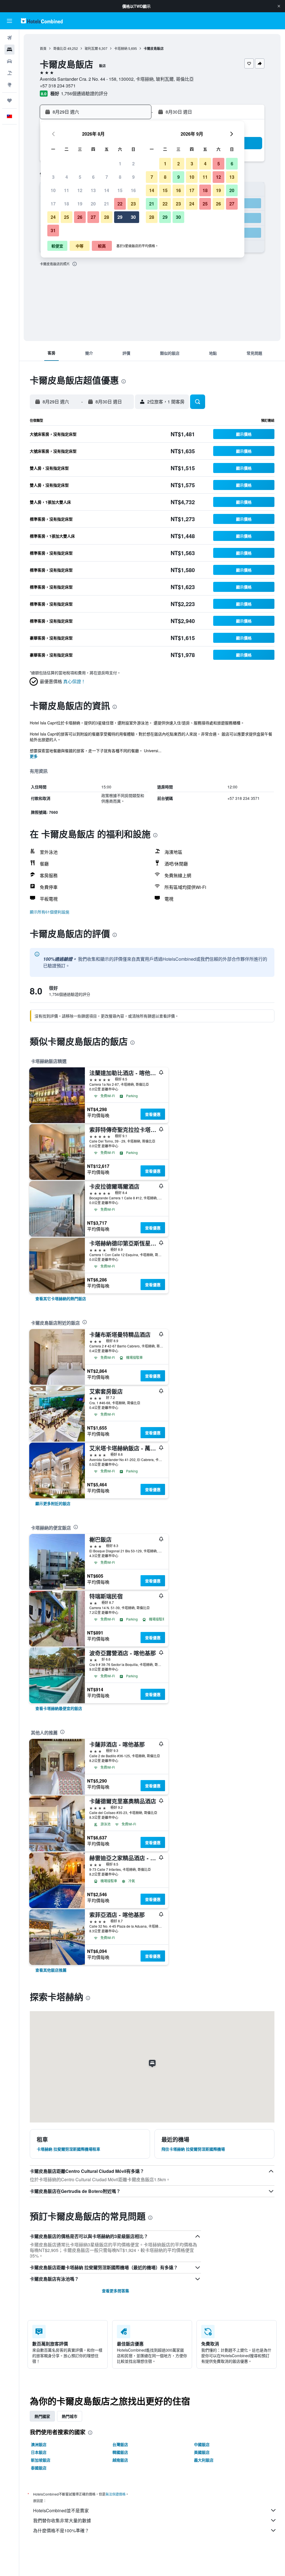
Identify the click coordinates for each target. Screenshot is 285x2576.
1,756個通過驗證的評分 (84, 93)
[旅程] (9, 101)
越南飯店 (120, 2460)
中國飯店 (202, 2444)
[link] (61, 1298)
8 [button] (120, 177)
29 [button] (120, 217)
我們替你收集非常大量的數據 (62, 2520)
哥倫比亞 (60, 48)
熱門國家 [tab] (42, 2416)
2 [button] (133, 164)
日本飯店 (39, 2452)
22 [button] (120, 204)
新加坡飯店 (41, 2460)
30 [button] (133, 217)
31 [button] (53, 230)
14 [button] (107, 190)
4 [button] (67, 177)
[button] (279, 6)
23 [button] (133, 204)
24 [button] (53, 217)
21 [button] (107, 204)
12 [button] (80, 190)
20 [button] (93, 204)
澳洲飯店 (39, 2444)
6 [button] (93, 177)
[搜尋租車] (9, 61)
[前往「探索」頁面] (9, 85)
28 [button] (107, 217)
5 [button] (80, 177)
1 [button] (120, 164)
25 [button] (67, 217)
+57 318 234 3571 (58, 86)
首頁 (43, 48)
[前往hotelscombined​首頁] (42, 21)
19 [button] (80, 204)
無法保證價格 (116, 2494)
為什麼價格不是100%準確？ (61, 2530)
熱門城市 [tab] (70, 2416)
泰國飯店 (39, 2468)
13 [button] (93, 190)
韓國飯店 (120, 2452)
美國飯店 (202, 2452)
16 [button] (133, 190)
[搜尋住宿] (9, 50)
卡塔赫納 (121, 48)
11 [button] (67, 190)
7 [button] (107, 177)
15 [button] (120, 190)
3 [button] (53, 177)
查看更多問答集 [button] (116, 2291)
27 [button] (93, 217)
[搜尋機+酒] (9, 73)
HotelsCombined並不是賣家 (61, 2510)
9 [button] (133, 177)
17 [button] (53, 204)
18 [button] (67, 204)
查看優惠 (153, 1114)
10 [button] (53, 190)
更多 (34, 756)
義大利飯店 (204, 2460)
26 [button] (80, 217)
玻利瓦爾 (91, 48)
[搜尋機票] (9, 38)
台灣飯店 (120, 2444)
